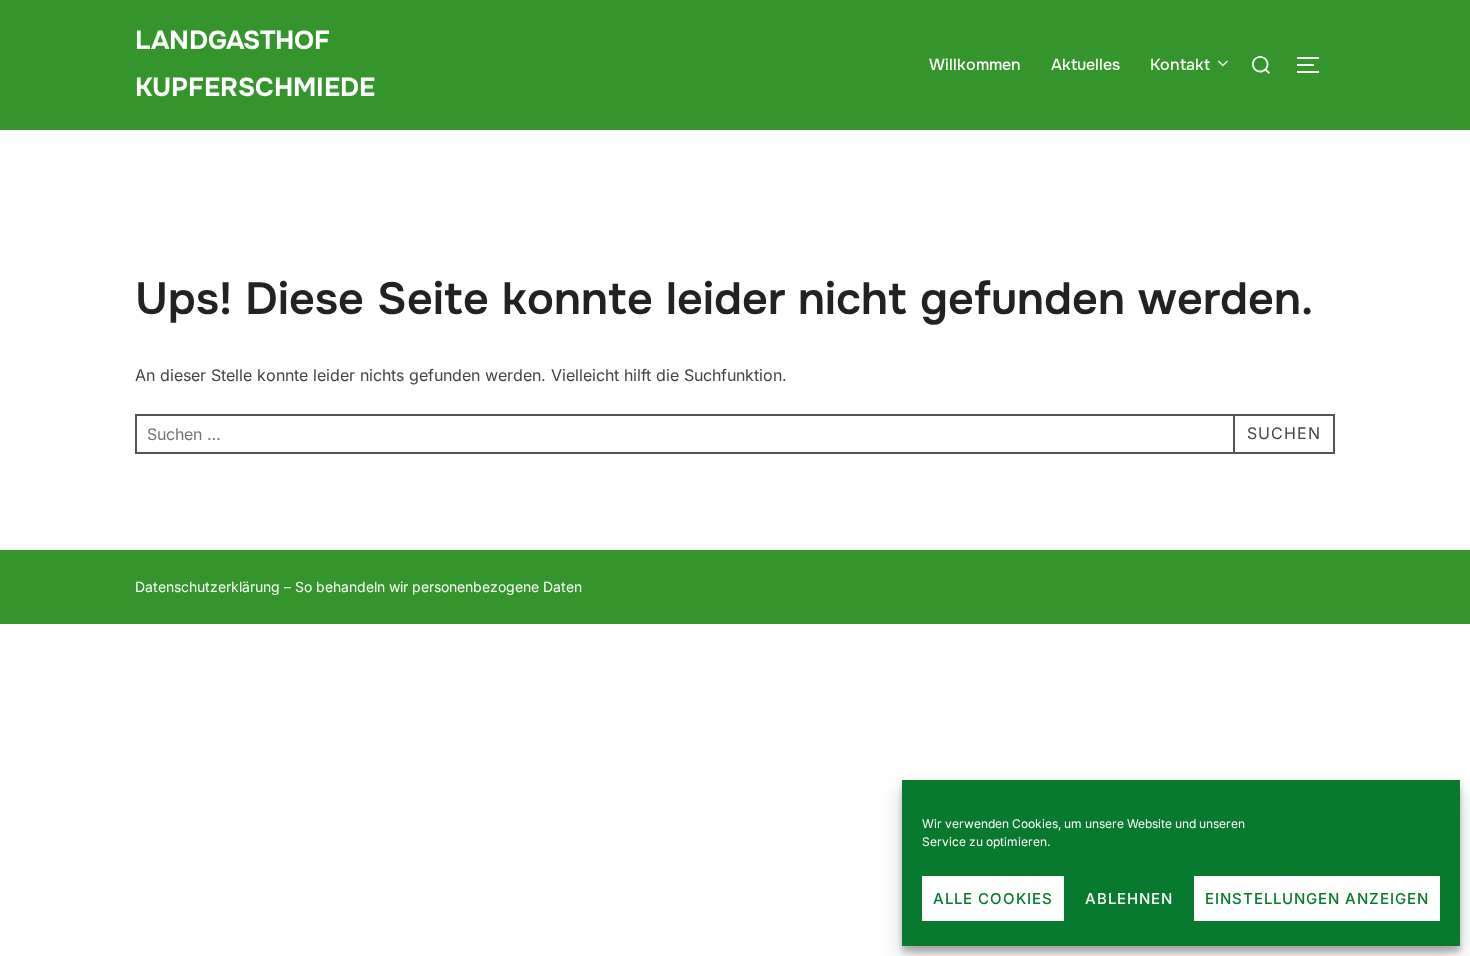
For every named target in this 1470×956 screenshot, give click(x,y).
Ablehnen (1129, 898)
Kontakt (1180, 64)
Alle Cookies (993, 898)
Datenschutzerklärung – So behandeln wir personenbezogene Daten (358, 586)
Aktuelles (1085, 64)
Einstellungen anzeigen (1317, 898)
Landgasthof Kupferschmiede (255, 64)
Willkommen (975, 64)
